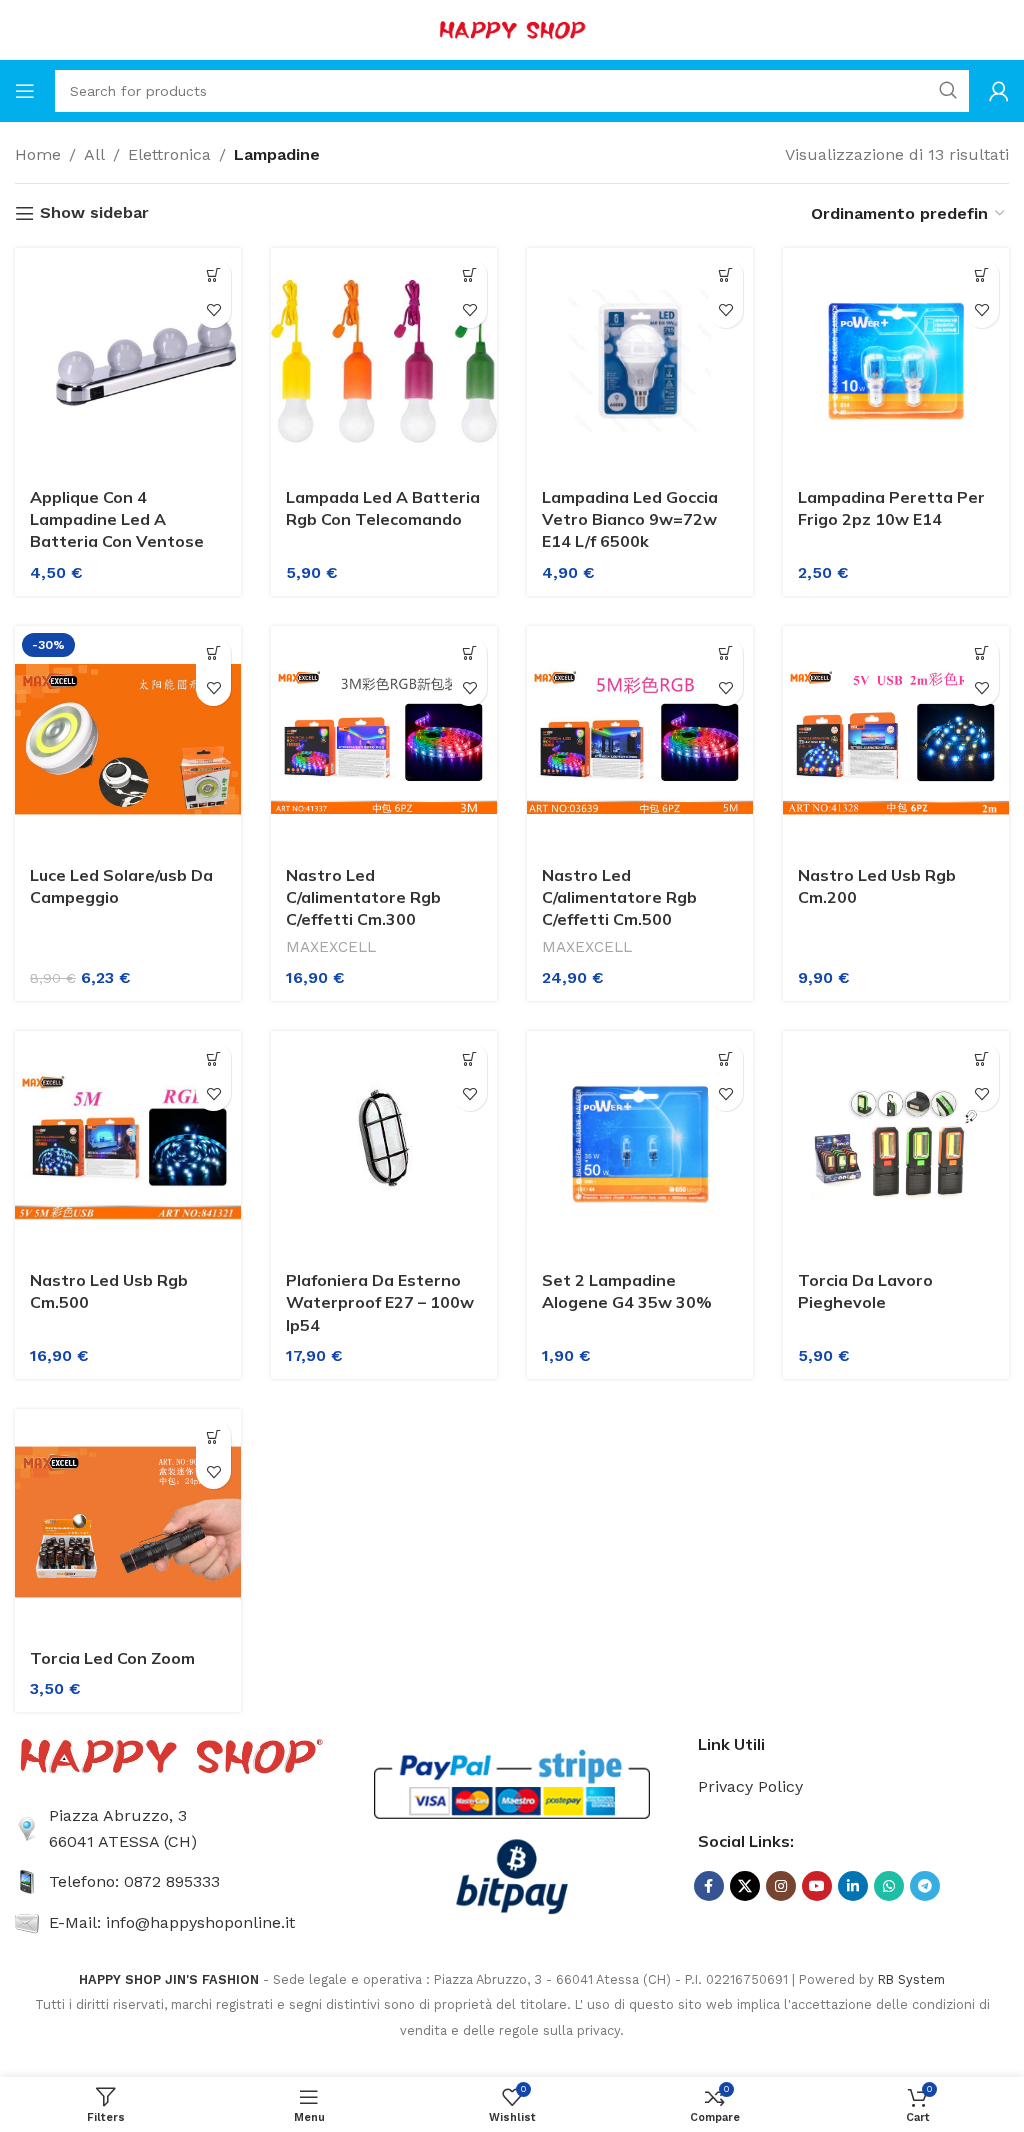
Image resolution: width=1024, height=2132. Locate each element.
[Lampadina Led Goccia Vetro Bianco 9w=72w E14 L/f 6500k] (640, 361)
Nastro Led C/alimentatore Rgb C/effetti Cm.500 (619, 897)
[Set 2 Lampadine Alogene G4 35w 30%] (640, 1144)
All (94, 154)
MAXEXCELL (331, 947)
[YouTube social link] (817, 1886)
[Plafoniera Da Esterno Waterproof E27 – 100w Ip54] (384, 1144)
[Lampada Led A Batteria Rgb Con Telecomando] (384, 361)
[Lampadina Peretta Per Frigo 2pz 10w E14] (896, 361)
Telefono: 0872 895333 (134, 1881)
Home (38, 154)
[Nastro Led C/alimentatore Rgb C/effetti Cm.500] (640, 739)
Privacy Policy (750, 1786)
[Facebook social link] (709, 1886)
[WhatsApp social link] (889, 1886)
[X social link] (745, 1886)
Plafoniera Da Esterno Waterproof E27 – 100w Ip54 (380, 1302)
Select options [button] (213, 275)
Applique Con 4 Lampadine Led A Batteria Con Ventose (117, 519)
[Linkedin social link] (853, 1886)
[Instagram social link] (781, 1886)
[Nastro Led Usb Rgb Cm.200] (896, 739)
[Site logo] (512, 28)
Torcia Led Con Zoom (112, 1658)
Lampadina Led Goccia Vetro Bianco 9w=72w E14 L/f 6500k (630, 519)
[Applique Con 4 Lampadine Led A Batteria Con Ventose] (128, 361)
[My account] (999, 91)
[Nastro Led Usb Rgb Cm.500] (128, 1144)
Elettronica (169, 154)
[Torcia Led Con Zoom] (128, 1522)
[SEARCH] (948, 91)
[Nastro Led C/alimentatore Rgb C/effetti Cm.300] (384, 739)
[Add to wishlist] (213, 310)
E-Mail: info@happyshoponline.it (172, 1922)
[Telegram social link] (925, 1886)
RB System (911, 1979)
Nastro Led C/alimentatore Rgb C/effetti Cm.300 (363, 897)
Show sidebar (94, 213)
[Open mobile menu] (25, 91)
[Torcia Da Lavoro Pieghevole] (896, 1144)
